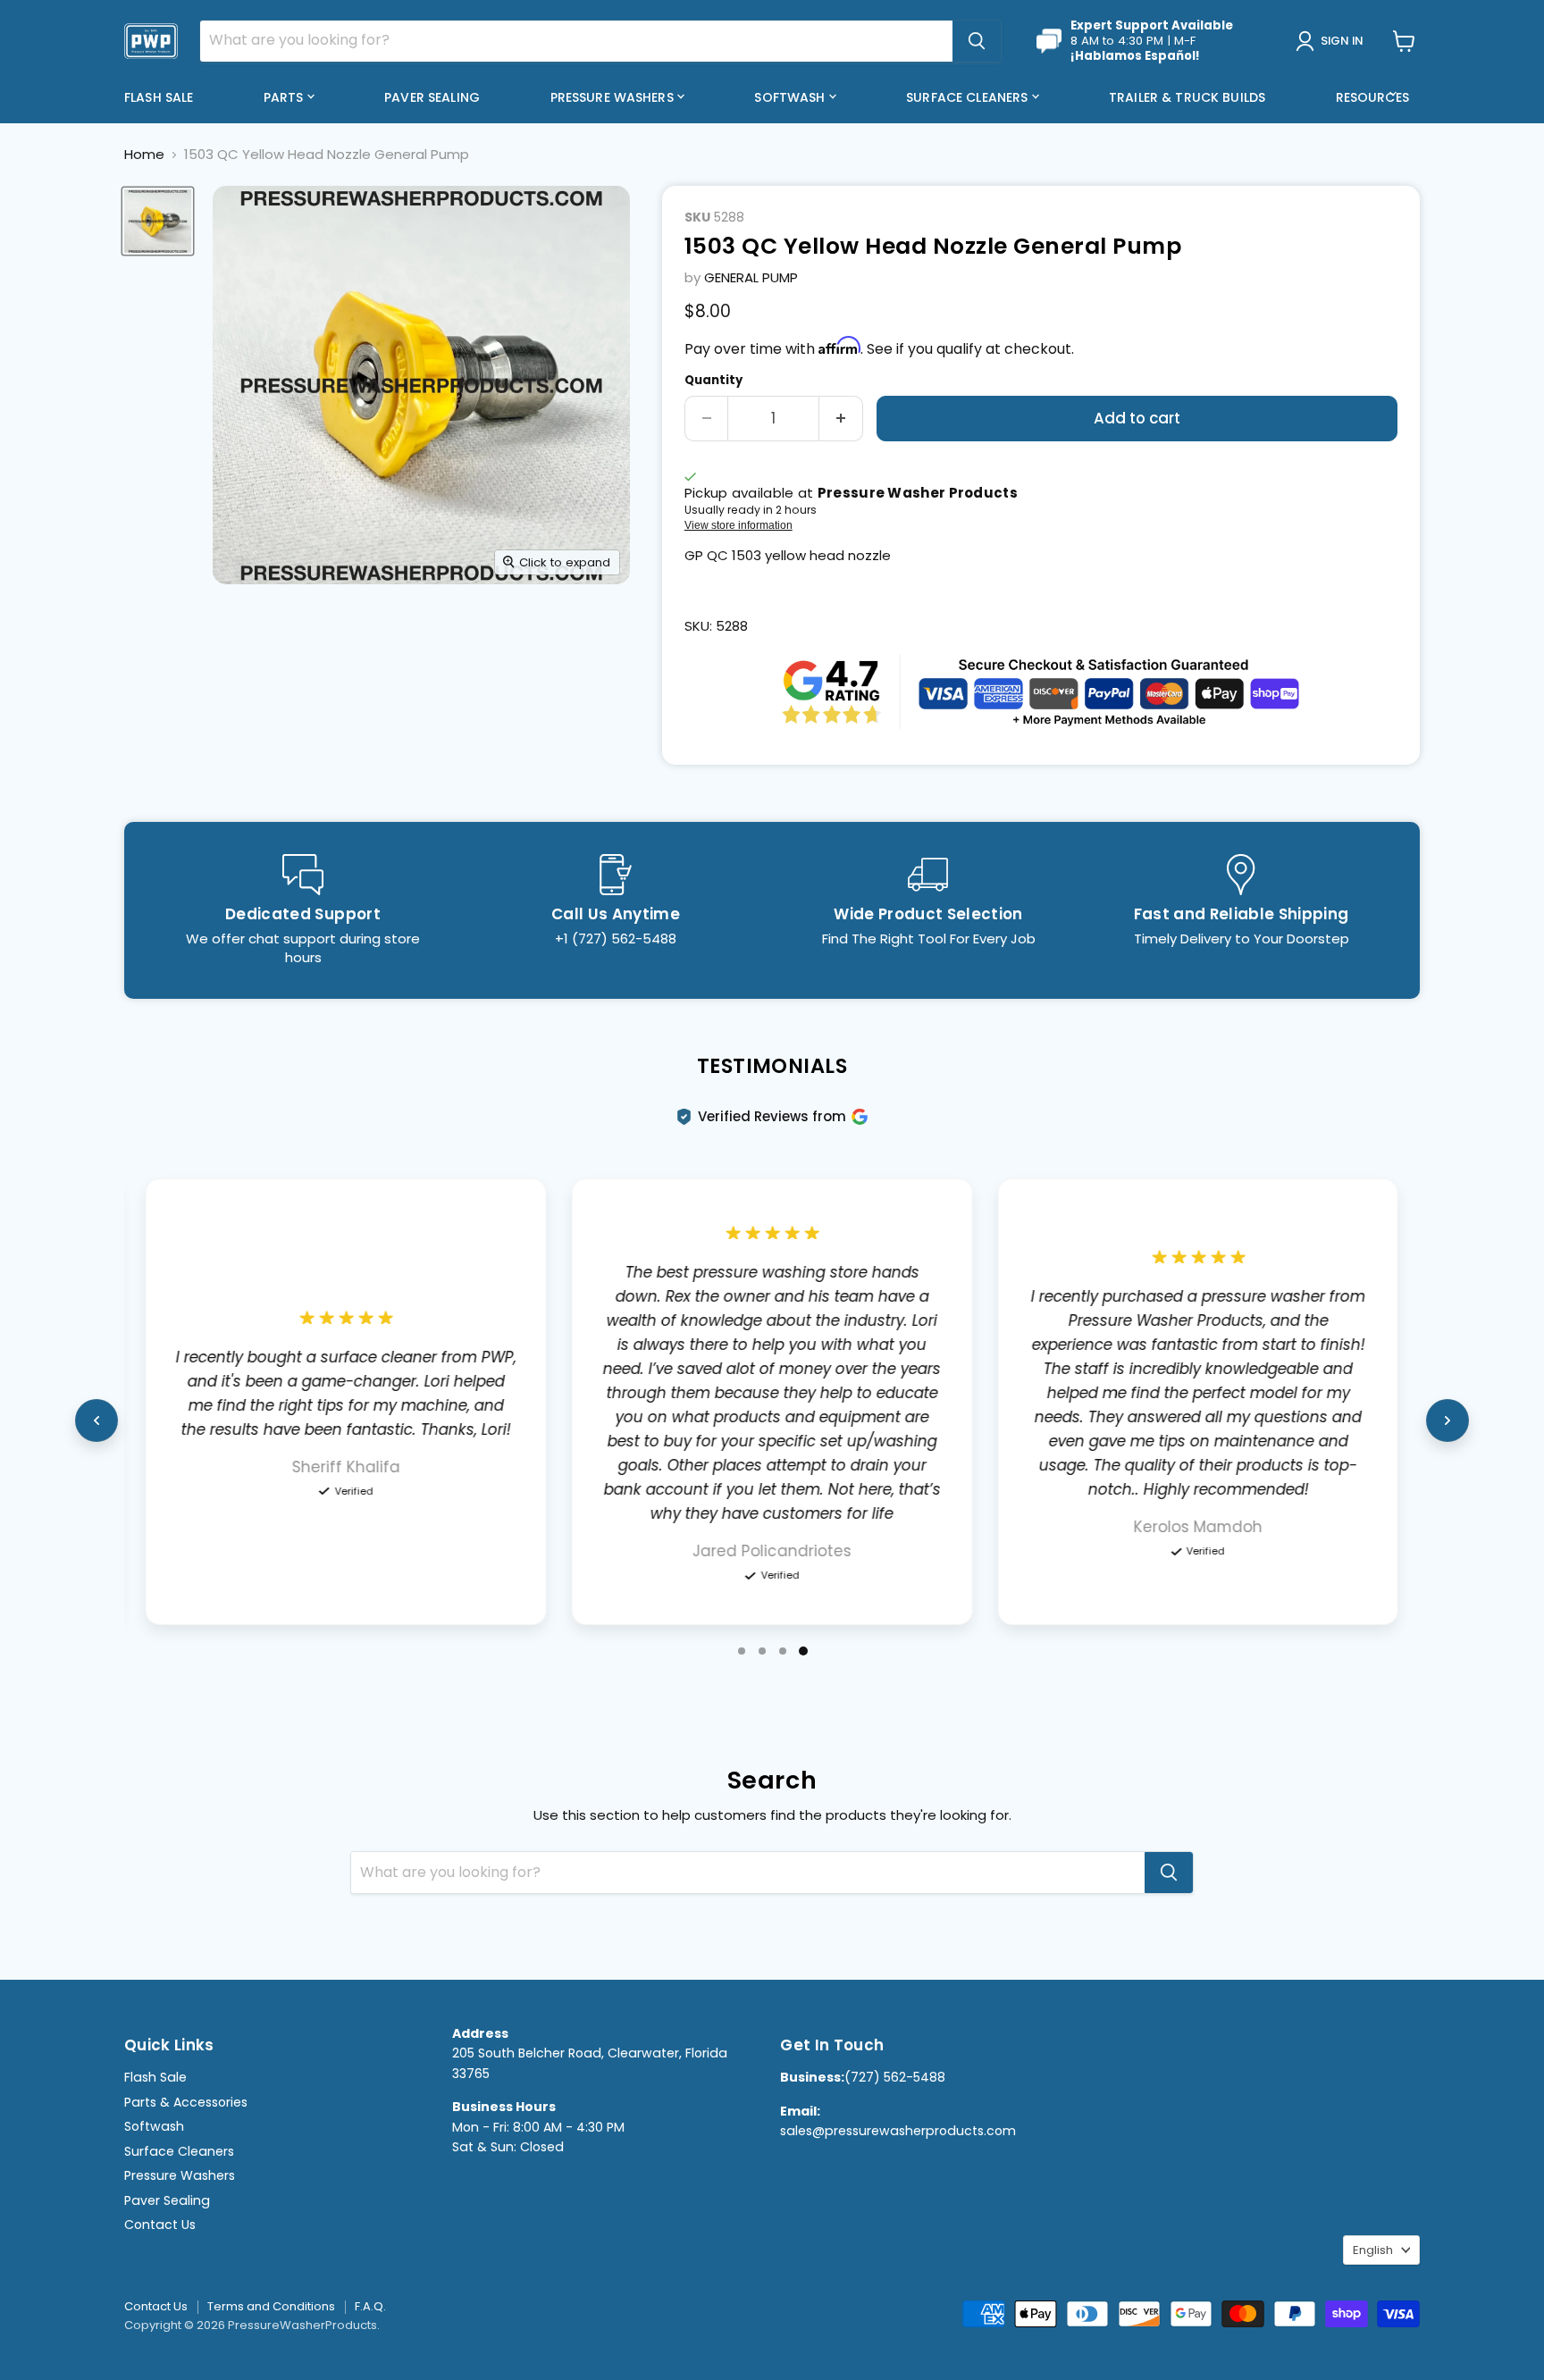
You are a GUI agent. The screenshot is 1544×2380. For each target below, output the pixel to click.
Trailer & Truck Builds (1187, 97)
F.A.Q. (370, 2306)
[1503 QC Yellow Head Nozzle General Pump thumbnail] (158, 221)
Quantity (713, 380)
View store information (738, 525)
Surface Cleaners (969, 97)
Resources (1374, 97)
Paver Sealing (432, 97)
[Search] (977, 41)
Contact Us (160, 2225)
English (1373, 2250)
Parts (285, 97)
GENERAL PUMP (751, 277)
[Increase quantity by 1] (841, 419)
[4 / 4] (803, 1651)
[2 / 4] (762, 1651)
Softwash (791, 97)
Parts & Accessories (186, 2102)
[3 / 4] (783, 1651)
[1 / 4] (742, 1651)
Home (144, 154)
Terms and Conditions (271, 2306)
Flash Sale (159, 97)
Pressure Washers (614, 97)
